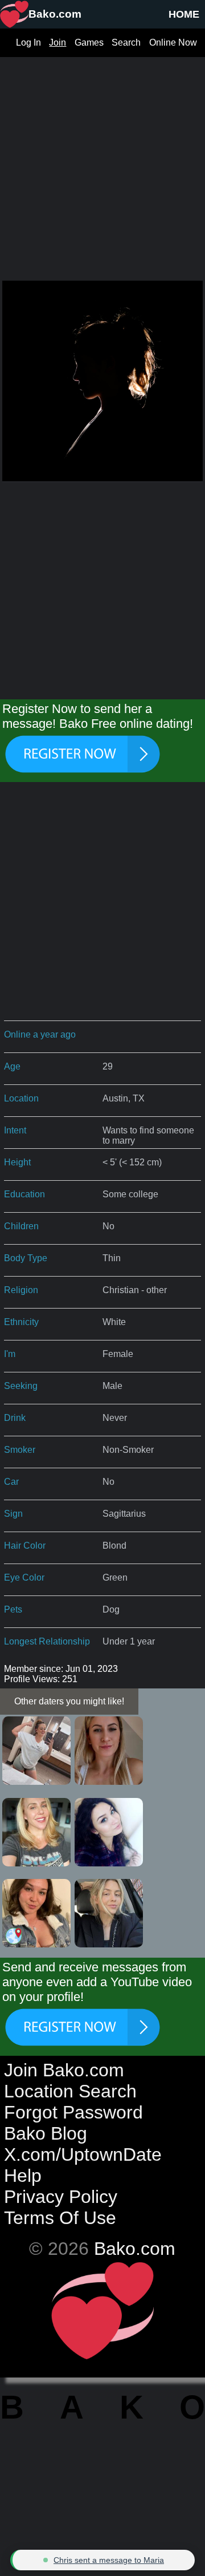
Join (58, 42)
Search (126, 42)
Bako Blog (46, 2133)
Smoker (20, 1450)
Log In (28, 42)
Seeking (21, 1386)
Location (21, 1098)
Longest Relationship (47, 1641)
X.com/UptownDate (83, 2154)
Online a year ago (40, 1034)
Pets (13, 1609)
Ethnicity (21, 1322)
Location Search (70, 2091)
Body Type (26, 1258)
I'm (10, 1354)
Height (17, 1162)
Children (21, 1226)
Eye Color (24, 1577)
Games (89, 42)
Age (12, 1066)
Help (23, 2176)
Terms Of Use (60, 2218)
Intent (15, 1130)
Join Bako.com (64, 2070)
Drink (15, 1418)
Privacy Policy (61, 2197)
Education (24, 1194)
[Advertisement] (102, 160)
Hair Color (25, 1546)
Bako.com (135, 2249)
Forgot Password (73, 2112)
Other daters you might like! (69, 1701)
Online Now (173, 42)
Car (11, 1482)
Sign (13, 1514)
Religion (21, 1290)
